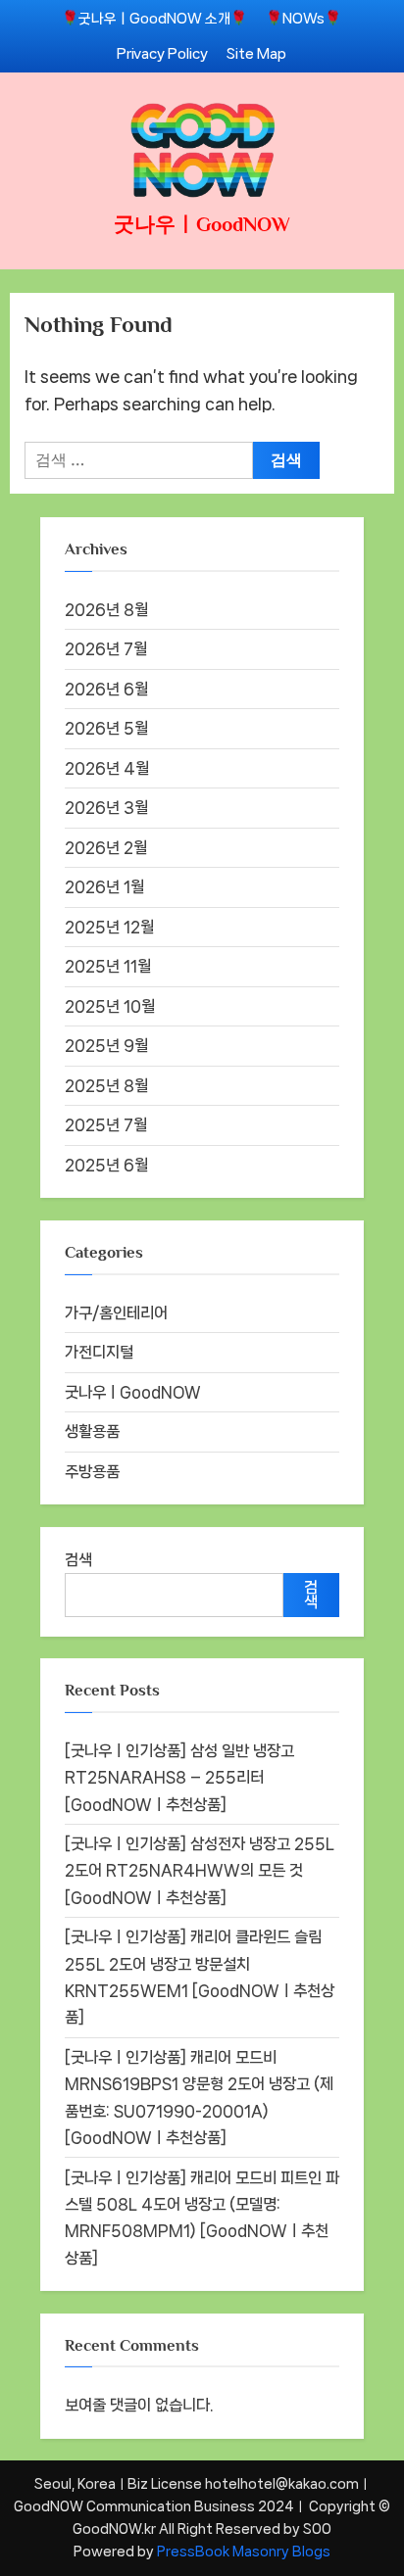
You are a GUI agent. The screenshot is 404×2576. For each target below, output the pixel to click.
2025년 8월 (106, 1086)
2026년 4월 (107, 768)
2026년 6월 (106, 689)
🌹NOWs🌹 (303, 18)
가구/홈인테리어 (116, 1313)
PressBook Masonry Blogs (244, 2552)
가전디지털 (99, 1352)
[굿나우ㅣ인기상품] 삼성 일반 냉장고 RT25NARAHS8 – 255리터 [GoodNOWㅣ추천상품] (179, 1778)
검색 (78, 1560)
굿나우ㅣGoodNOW (202, 224)
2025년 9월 (106, 1046)
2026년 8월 (106, 610)
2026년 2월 (106, 848)
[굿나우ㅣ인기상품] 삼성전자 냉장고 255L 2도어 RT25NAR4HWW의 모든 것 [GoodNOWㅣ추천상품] (200, 1871)
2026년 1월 (104, 887)
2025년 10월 (110, 1006)
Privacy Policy (162, 53)
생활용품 (92, 1431)
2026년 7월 (106, 649)
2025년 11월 (108, 966)
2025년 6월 (106, 1165)
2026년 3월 (106, 808)
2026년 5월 (106, 728)
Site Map (256, 53)
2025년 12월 (109, 927)
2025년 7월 (106, 1125)
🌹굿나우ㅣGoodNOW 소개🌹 (154, 18)
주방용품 (92, 1472)
